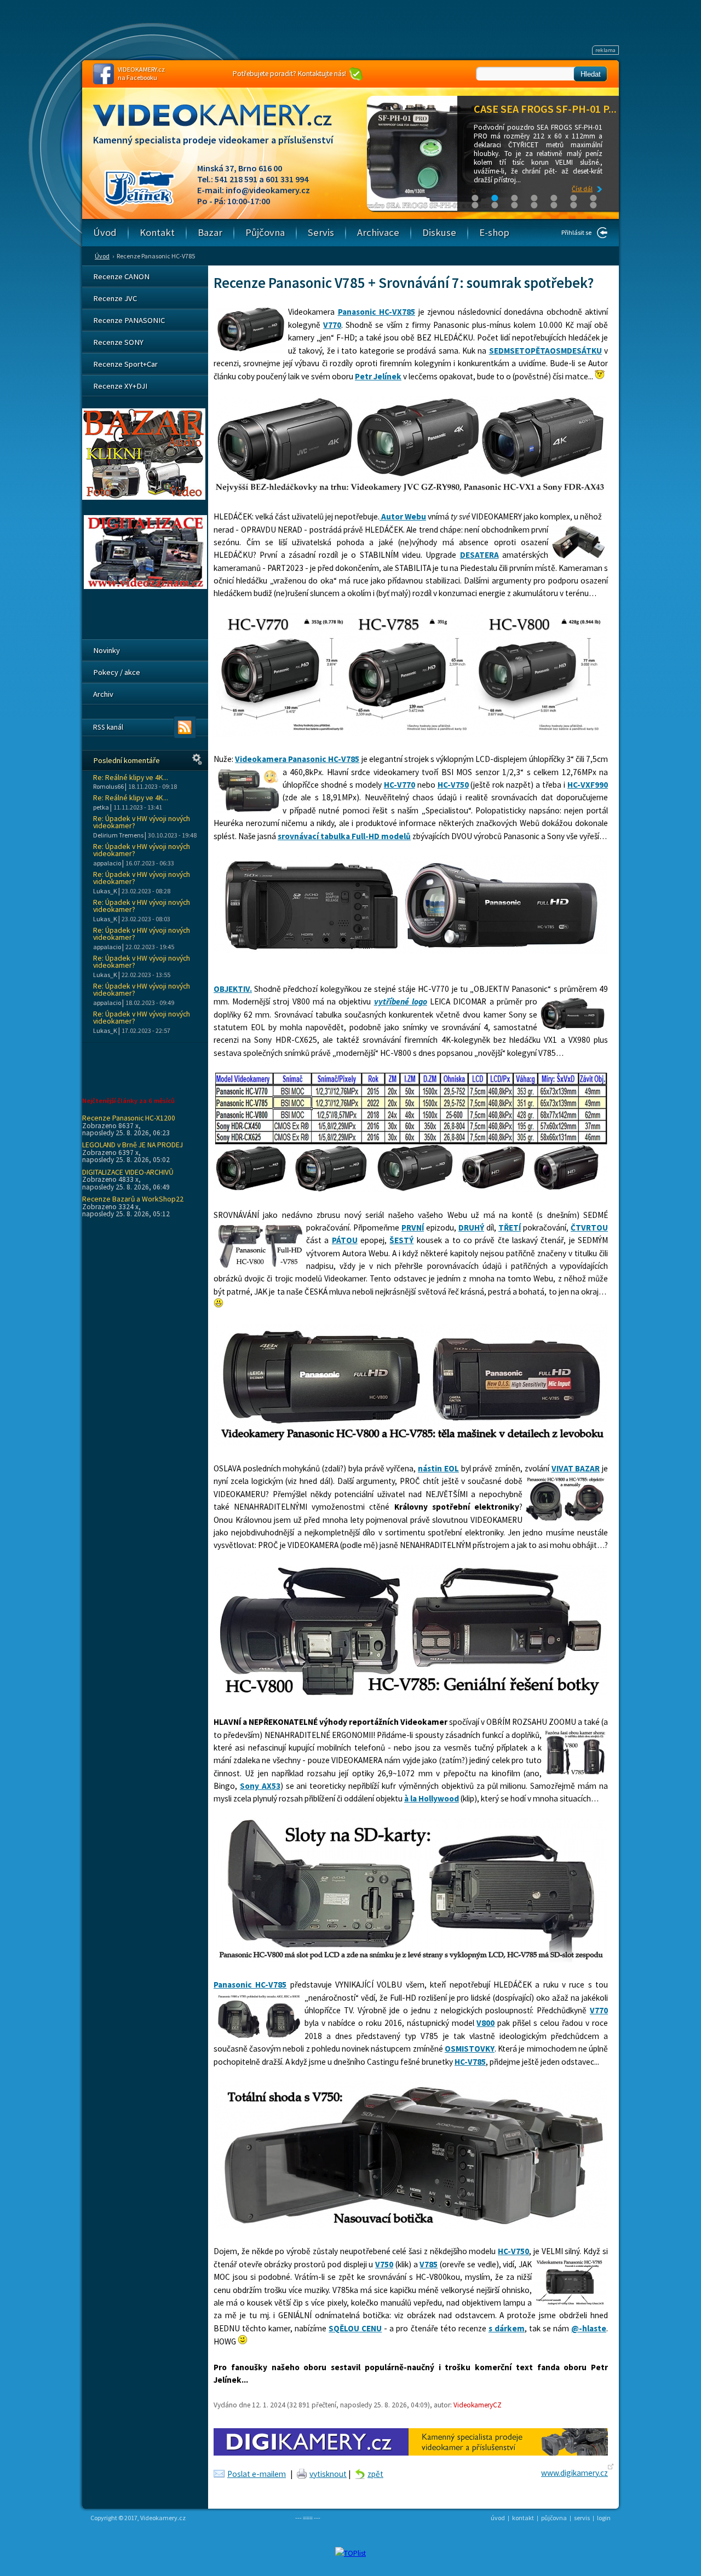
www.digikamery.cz (574, 2473)
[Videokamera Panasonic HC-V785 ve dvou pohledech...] (410, 951)
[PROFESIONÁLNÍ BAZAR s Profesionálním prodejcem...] (144, 497)
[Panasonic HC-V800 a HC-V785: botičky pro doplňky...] (410, 1697)
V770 (332, 325)
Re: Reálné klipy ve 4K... (131, 778)
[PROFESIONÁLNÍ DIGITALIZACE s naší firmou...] (145, 586)
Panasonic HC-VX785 (377, 312)
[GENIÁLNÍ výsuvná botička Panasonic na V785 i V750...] (410, 2226)
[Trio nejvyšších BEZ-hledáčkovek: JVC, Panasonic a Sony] (410, 491)
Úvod (102, 256)
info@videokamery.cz (268, 190)
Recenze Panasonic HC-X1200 (129, 1118)
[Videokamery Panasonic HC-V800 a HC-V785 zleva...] (410, 1443)
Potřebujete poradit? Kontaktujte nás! (289, 74)
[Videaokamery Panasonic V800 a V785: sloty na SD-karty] (410, 1959)
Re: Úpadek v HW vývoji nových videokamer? (142, 822)
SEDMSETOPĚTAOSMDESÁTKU (545, 351)
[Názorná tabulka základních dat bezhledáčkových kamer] (410, 1189)
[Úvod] (222, 125)
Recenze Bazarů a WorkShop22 (133, 1199)
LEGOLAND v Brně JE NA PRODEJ (133, 1145)
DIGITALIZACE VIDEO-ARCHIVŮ (128, 1172)
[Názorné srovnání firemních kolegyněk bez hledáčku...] (410, 734)
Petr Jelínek (378, 376)
